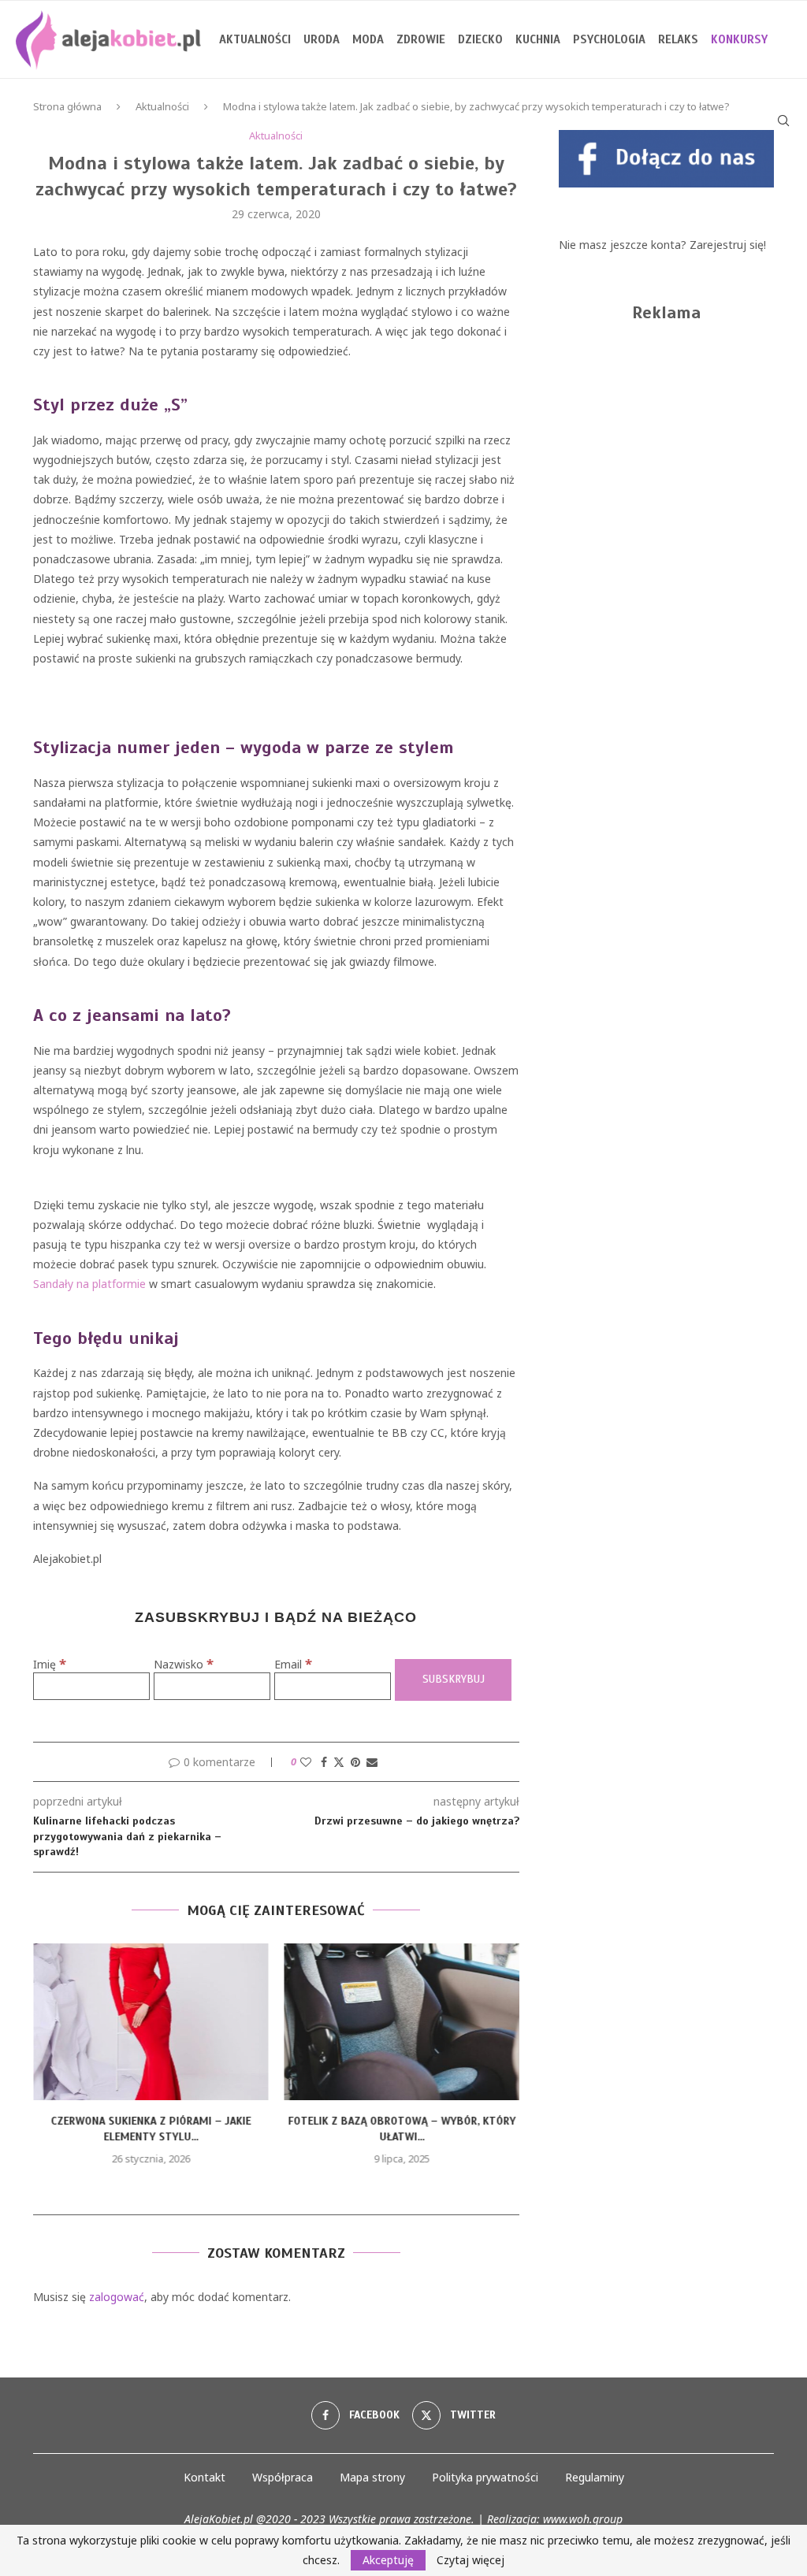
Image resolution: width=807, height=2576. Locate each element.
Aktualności (255, 39)
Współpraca (283, 2477)
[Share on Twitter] (339, 1762)
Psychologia (609, 39)
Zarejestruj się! (728, 245)
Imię (50, 1664)
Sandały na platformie (89, 1284)
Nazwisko (184, 1664)
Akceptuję (388, 2560)
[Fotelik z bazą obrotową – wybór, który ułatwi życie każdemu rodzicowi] (402, 2022)
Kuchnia (538, 39)
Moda (368, 39)
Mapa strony (372, 2477)
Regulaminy (595, 2477)
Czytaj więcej (470, 2560)
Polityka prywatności (485, 2477)
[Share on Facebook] (324, 1762)
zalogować (117, 2297)
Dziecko (480, 39)
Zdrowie (421, 39)
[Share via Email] (372, 1762)
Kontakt (205, 2477)
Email (293, 1664)
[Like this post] (306, 1762)
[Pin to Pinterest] (355, 1762)
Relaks (678, 39)
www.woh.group (583, 2519)
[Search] (783, 121)
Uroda (322, 39)
